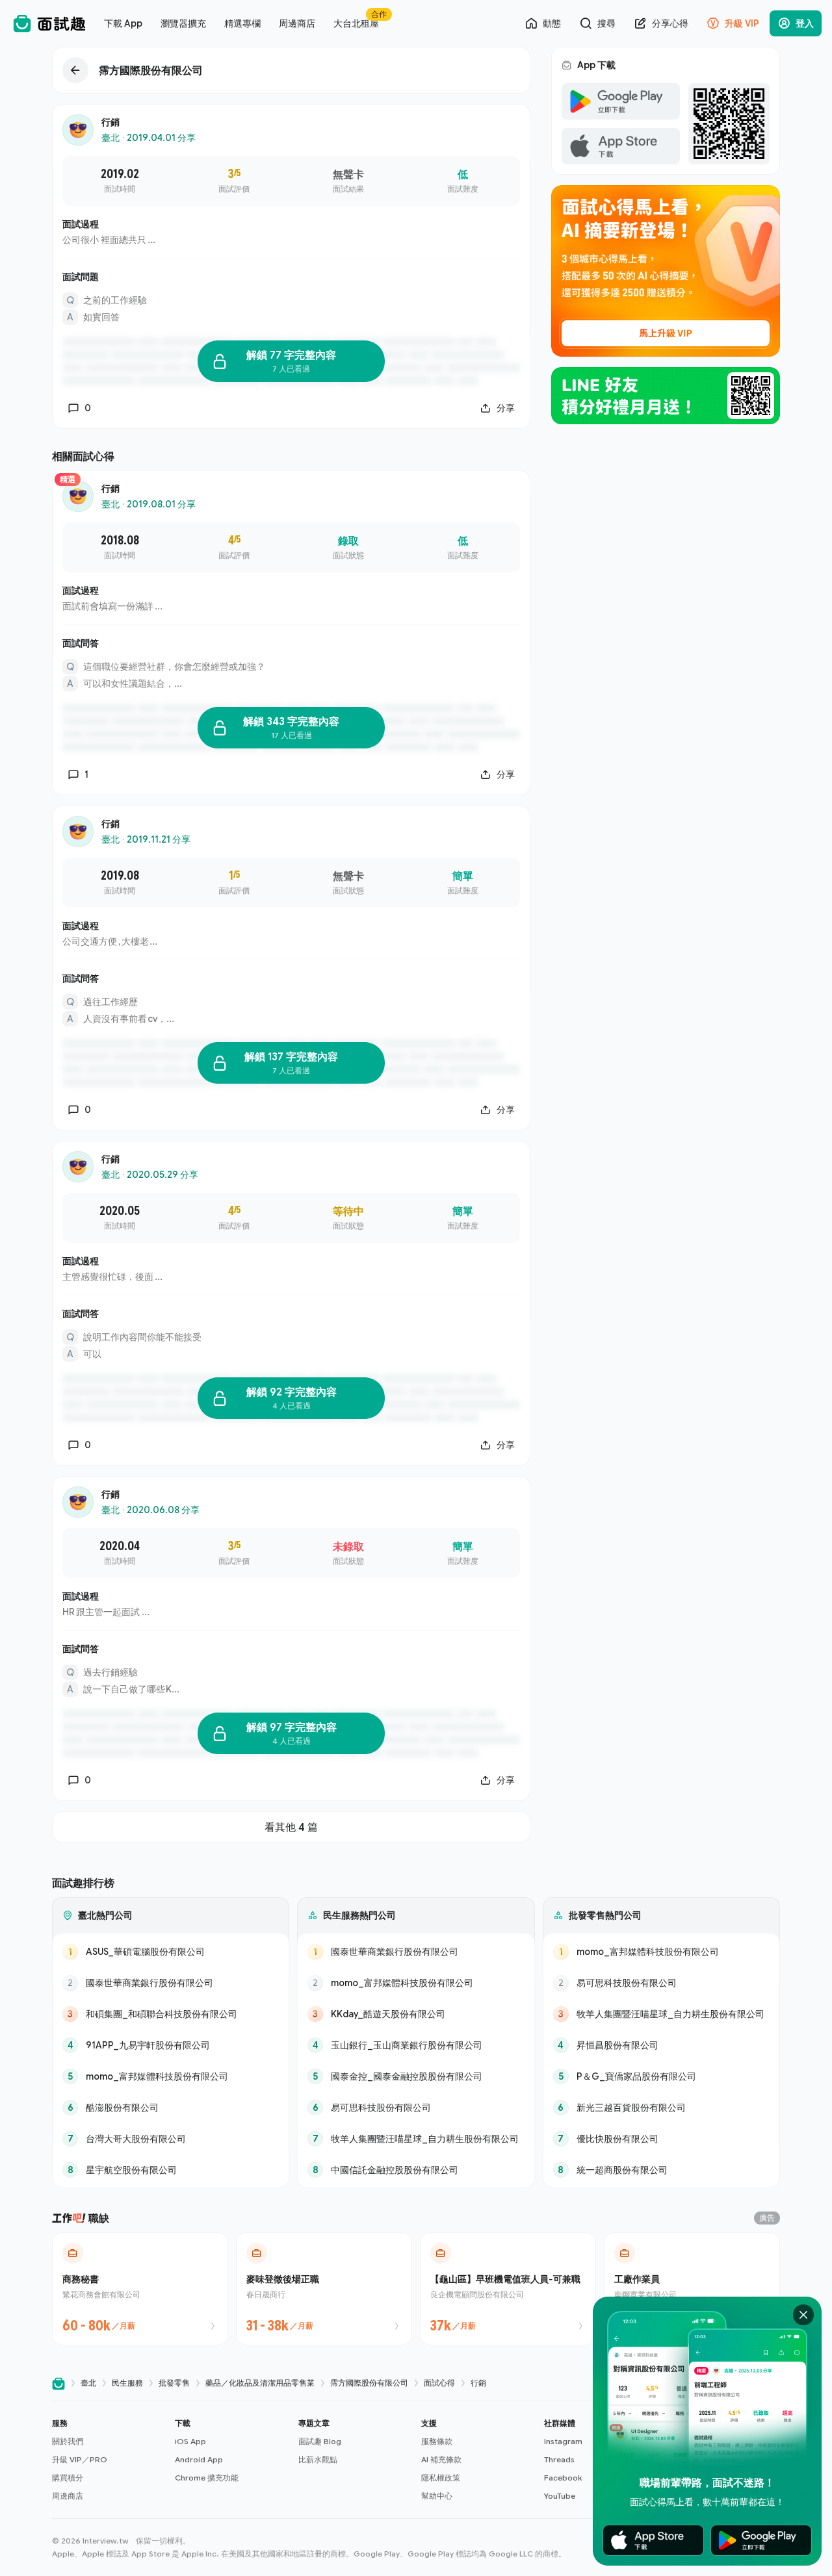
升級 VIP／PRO (80, 2459)
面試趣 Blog (320, 2441)
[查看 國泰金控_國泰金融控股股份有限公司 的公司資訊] (416, 2076)
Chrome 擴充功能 (207, 2478)
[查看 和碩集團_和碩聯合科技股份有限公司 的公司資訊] (171, 2014)
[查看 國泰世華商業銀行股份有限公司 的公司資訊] (171, 1983)
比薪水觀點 (318, 2459)
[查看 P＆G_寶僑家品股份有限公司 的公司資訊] (661, 2076)
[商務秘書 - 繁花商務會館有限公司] (140, 2289)
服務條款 (437, 2441)
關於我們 (68, 2441)
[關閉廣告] (803, 2315)
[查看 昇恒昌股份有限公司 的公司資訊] (661, 2045)
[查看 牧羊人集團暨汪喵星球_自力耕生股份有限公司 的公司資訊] (416, 2139)
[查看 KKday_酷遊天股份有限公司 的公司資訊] (416, 2014)
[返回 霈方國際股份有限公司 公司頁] (291, 70)
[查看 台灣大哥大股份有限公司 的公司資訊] (171, 2139)
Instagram (563, 2441)
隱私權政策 (441, 2478)
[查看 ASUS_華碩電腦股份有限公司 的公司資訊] (171, 1952)
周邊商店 (68, 2496)
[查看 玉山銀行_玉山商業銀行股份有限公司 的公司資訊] (416, 2045)
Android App (199, 2459)
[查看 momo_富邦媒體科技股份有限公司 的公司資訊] (171, 2076)
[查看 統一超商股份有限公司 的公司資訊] (661, 2170)
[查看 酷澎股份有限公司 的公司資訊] (171, 2108)
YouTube (560, 2496)
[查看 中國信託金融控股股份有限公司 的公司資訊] (416, 2170)
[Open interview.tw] (58, 2383)
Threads (559, 2459)
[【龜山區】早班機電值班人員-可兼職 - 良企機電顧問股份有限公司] (508, 2289)
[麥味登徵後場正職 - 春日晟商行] (324, 2289)
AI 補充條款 (441, 2459)
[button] (108, 2460)
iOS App (190, 2441)
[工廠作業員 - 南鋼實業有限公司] (692, 2289)
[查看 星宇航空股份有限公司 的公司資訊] (171, 2170)
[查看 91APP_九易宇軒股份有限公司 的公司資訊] (171, 2045)
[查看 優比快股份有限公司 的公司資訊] (661, 2139)
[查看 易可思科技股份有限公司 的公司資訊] (416, 2108)
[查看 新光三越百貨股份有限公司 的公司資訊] (661, 2108)
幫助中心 (437, 2496)
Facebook (563, 2478)
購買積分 (68, 2478)
